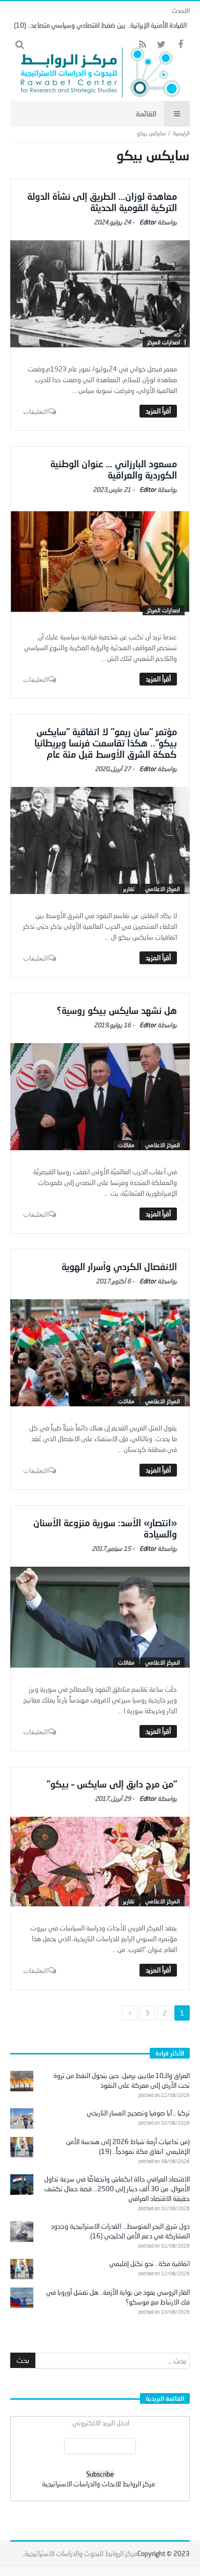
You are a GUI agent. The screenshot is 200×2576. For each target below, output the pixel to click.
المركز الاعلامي (163, 889)
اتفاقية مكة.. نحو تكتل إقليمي (149, 2263)
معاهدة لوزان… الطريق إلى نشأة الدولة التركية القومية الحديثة (102, 202)
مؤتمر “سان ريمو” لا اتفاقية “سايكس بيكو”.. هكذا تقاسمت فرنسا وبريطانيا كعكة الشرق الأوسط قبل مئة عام (106, 743)
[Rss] (142, 45)
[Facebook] (180, 45)
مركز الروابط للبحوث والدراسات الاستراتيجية (81, 2553)
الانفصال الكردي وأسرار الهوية (119, 1266)
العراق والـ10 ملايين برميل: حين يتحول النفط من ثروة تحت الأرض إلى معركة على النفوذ (122, 2080)
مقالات (126, 1145)
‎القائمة (146, 113)
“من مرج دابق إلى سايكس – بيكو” (112, 1784)
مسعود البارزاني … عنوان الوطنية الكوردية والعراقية (114, 469)
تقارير (129, 889)
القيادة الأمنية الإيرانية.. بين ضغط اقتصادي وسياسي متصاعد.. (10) (100, 25)
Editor (148, 222)
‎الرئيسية (181, 133)
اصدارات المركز (164, 342)
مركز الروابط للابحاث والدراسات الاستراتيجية (98, 2484)
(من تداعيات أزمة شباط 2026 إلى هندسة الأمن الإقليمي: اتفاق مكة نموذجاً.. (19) (128, 2146)
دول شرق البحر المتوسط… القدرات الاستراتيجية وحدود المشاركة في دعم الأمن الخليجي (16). (120, 2231)
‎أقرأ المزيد (158, 411)
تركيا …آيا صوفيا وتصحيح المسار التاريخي (138, 2113)
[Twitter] (161, 45)
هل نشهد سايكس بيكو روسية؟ (117, 1010)
